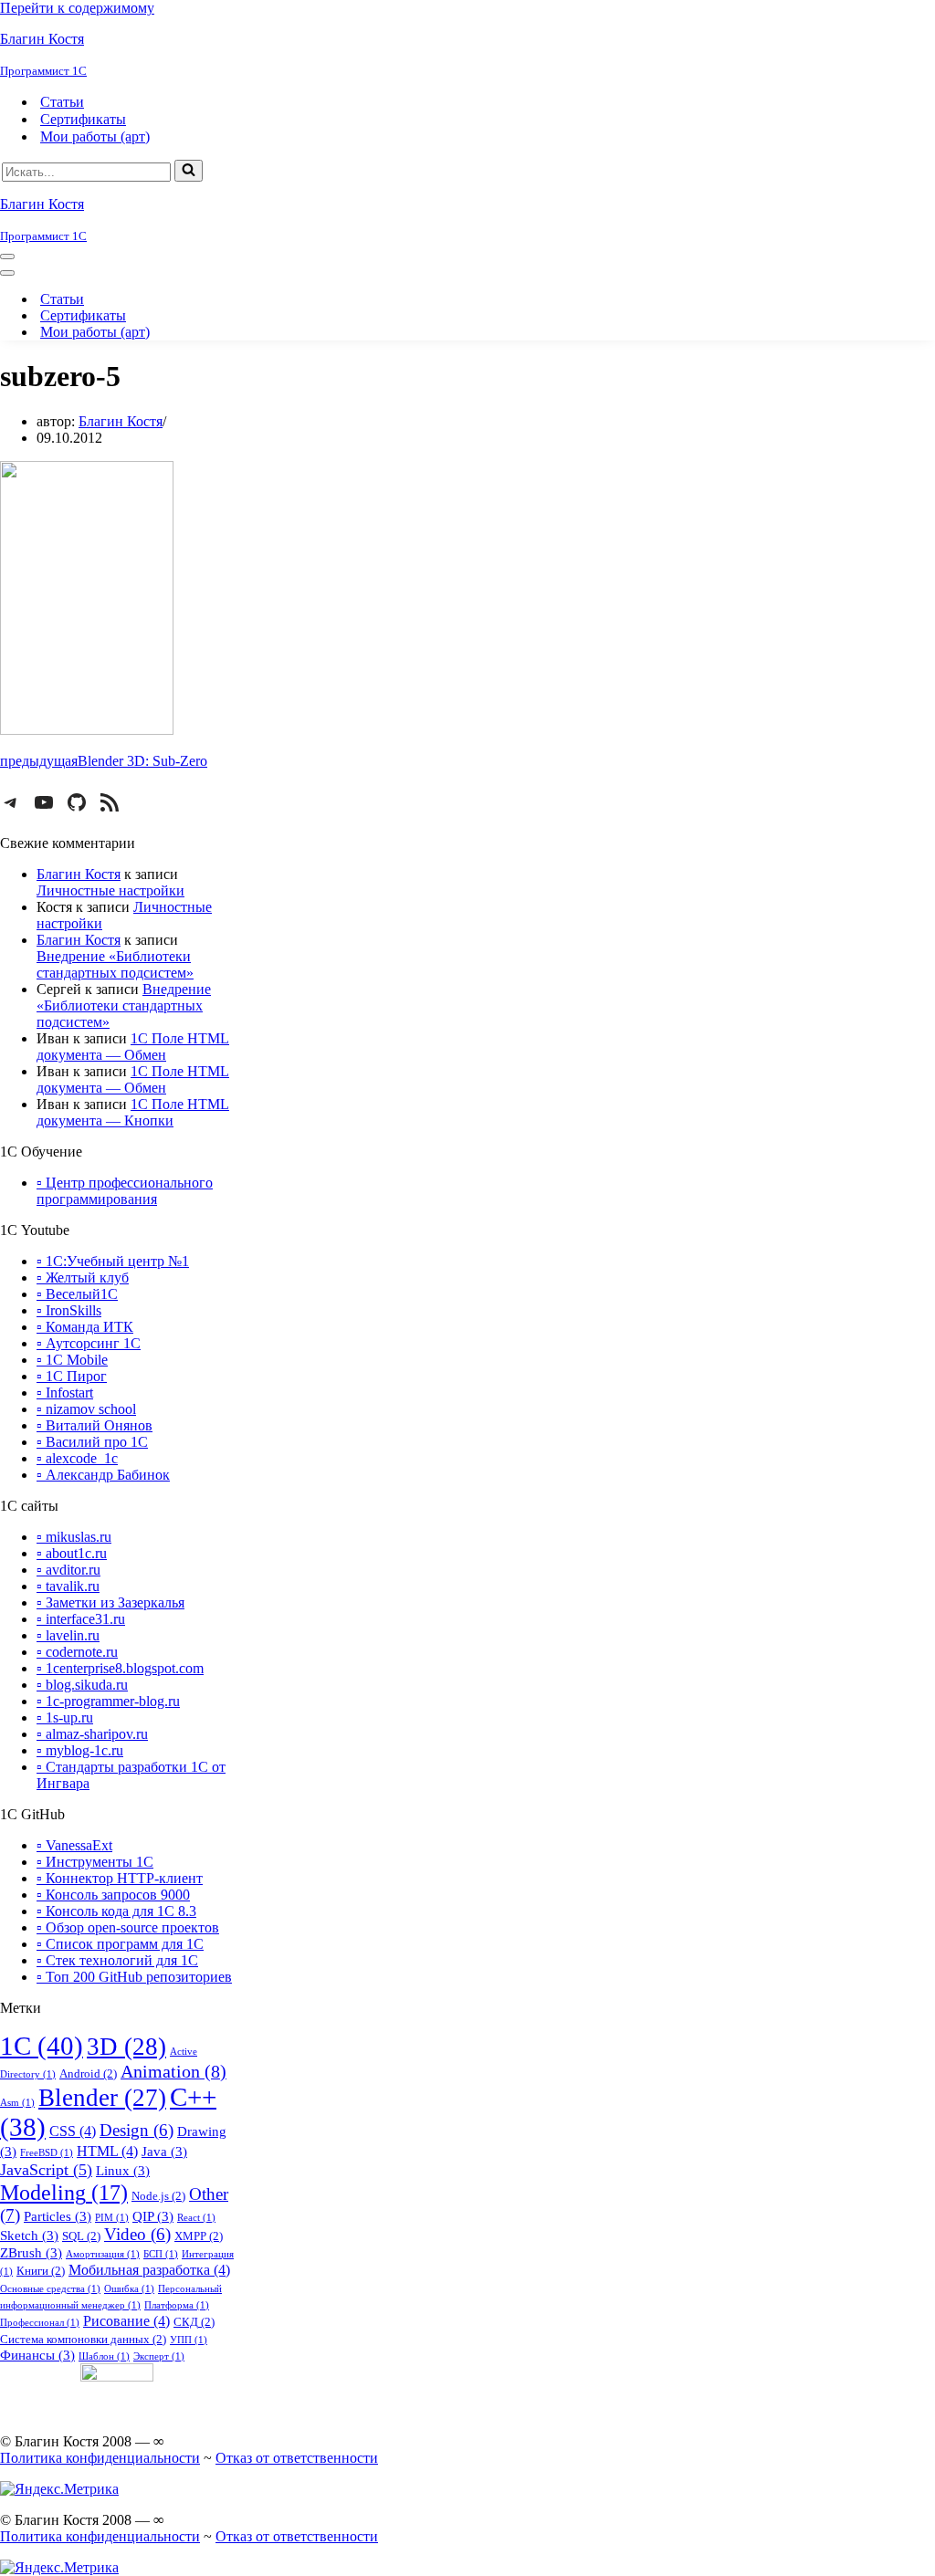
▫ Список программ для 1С (120, 1944)
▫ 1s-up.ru (65, 1717)
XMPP (199, 2236)
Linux (123, 2171)
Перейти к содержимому (77, 8)
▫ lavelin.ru (68, 1635)
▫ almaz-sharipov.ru (92, 1734)
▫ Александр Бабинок (103, 1475)
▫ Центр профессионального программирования (125, 1191)
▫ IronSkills (69, 1310)
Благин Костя (121, 421)
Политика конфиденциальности (100, 2458)
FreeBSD (47, 2153)
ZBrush (31, 2253)
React (196, 2218)
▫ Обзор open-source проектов (128, 1927)
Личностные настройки (110, 890)
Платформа (177, 2305)
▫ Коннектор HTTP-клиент (120, 1878)
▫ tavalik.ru (68, 1586)
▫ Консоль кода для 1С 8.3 (116, 1911)
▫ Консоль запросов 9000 (113, 1895)
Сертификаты (83, 119)
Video (137, 2235)
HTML (107, 2151)
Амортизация (103, 2254)
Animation (173, 2071)
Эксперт (159, 2356)
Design (137, 2131)
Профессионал (40, 2323)
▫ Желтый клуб (83, 1278)
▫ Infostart (65, 1393)
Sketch (29, 2236)
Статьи (62, 102)
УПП (189, 2340)
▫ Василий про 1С (92, 1442)
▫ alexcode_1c (77, 1458)
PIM (112, 2218)
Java (164, 2152)
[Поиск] (189, 171)
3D (126, 2047)
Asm (17, 2103)
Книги (41, 2271)
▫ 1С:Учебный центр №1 (113, 1261)
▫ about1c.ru (72, 1553)
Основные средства (50, 2289)
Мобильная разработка (149, 2270)
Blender (102, 2098)
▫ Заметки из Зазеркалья (110, 1602)
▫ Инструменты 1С (95, 1862)
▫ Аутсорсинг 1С (89, 1343)
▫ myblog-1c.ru (80, 1750)
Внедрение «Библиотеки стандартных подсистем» (115, 964)
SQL (81, 2236)
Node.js (158, 2196)
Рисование (126, 2321)
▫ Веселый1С (77, 1294)
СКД (194, 2322)
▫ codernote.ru (77, 1652)
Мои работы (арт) (95, 136)
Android (88, 2073)
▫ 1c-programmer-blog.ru (108, 1701)
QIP (153, 2216)
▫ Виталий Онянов (95, 1425)
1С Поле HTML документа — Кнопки (133, 1112)
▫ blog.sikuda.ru (82, 1685)
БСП (161, 2254)
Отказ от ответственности (297, 2458)
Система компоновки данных (83, 2339)
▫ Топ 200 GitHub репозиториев (134, 1977)
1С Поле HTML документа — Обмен (133, 1047)
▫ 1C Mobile (72, 1360)
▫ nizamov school (86, 1409)
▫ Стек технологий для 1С (117, 1960)
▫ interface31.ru (81, 1619)
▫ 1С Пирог (72, 1376)
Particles (58, 2216)
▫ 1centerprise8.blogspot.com (120, 1668)
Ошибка (129, 2289)
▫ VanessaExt (74, 1845)
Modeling (64, 2192)
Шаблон (104, 2356)
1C (42, 2046)
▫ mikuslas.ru (74, 1537)
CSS (73, 2131)
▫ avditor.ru (68, 1570)
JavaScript (46, 2170)
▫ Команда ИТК (85, 1327)
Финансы (37, 2355)
